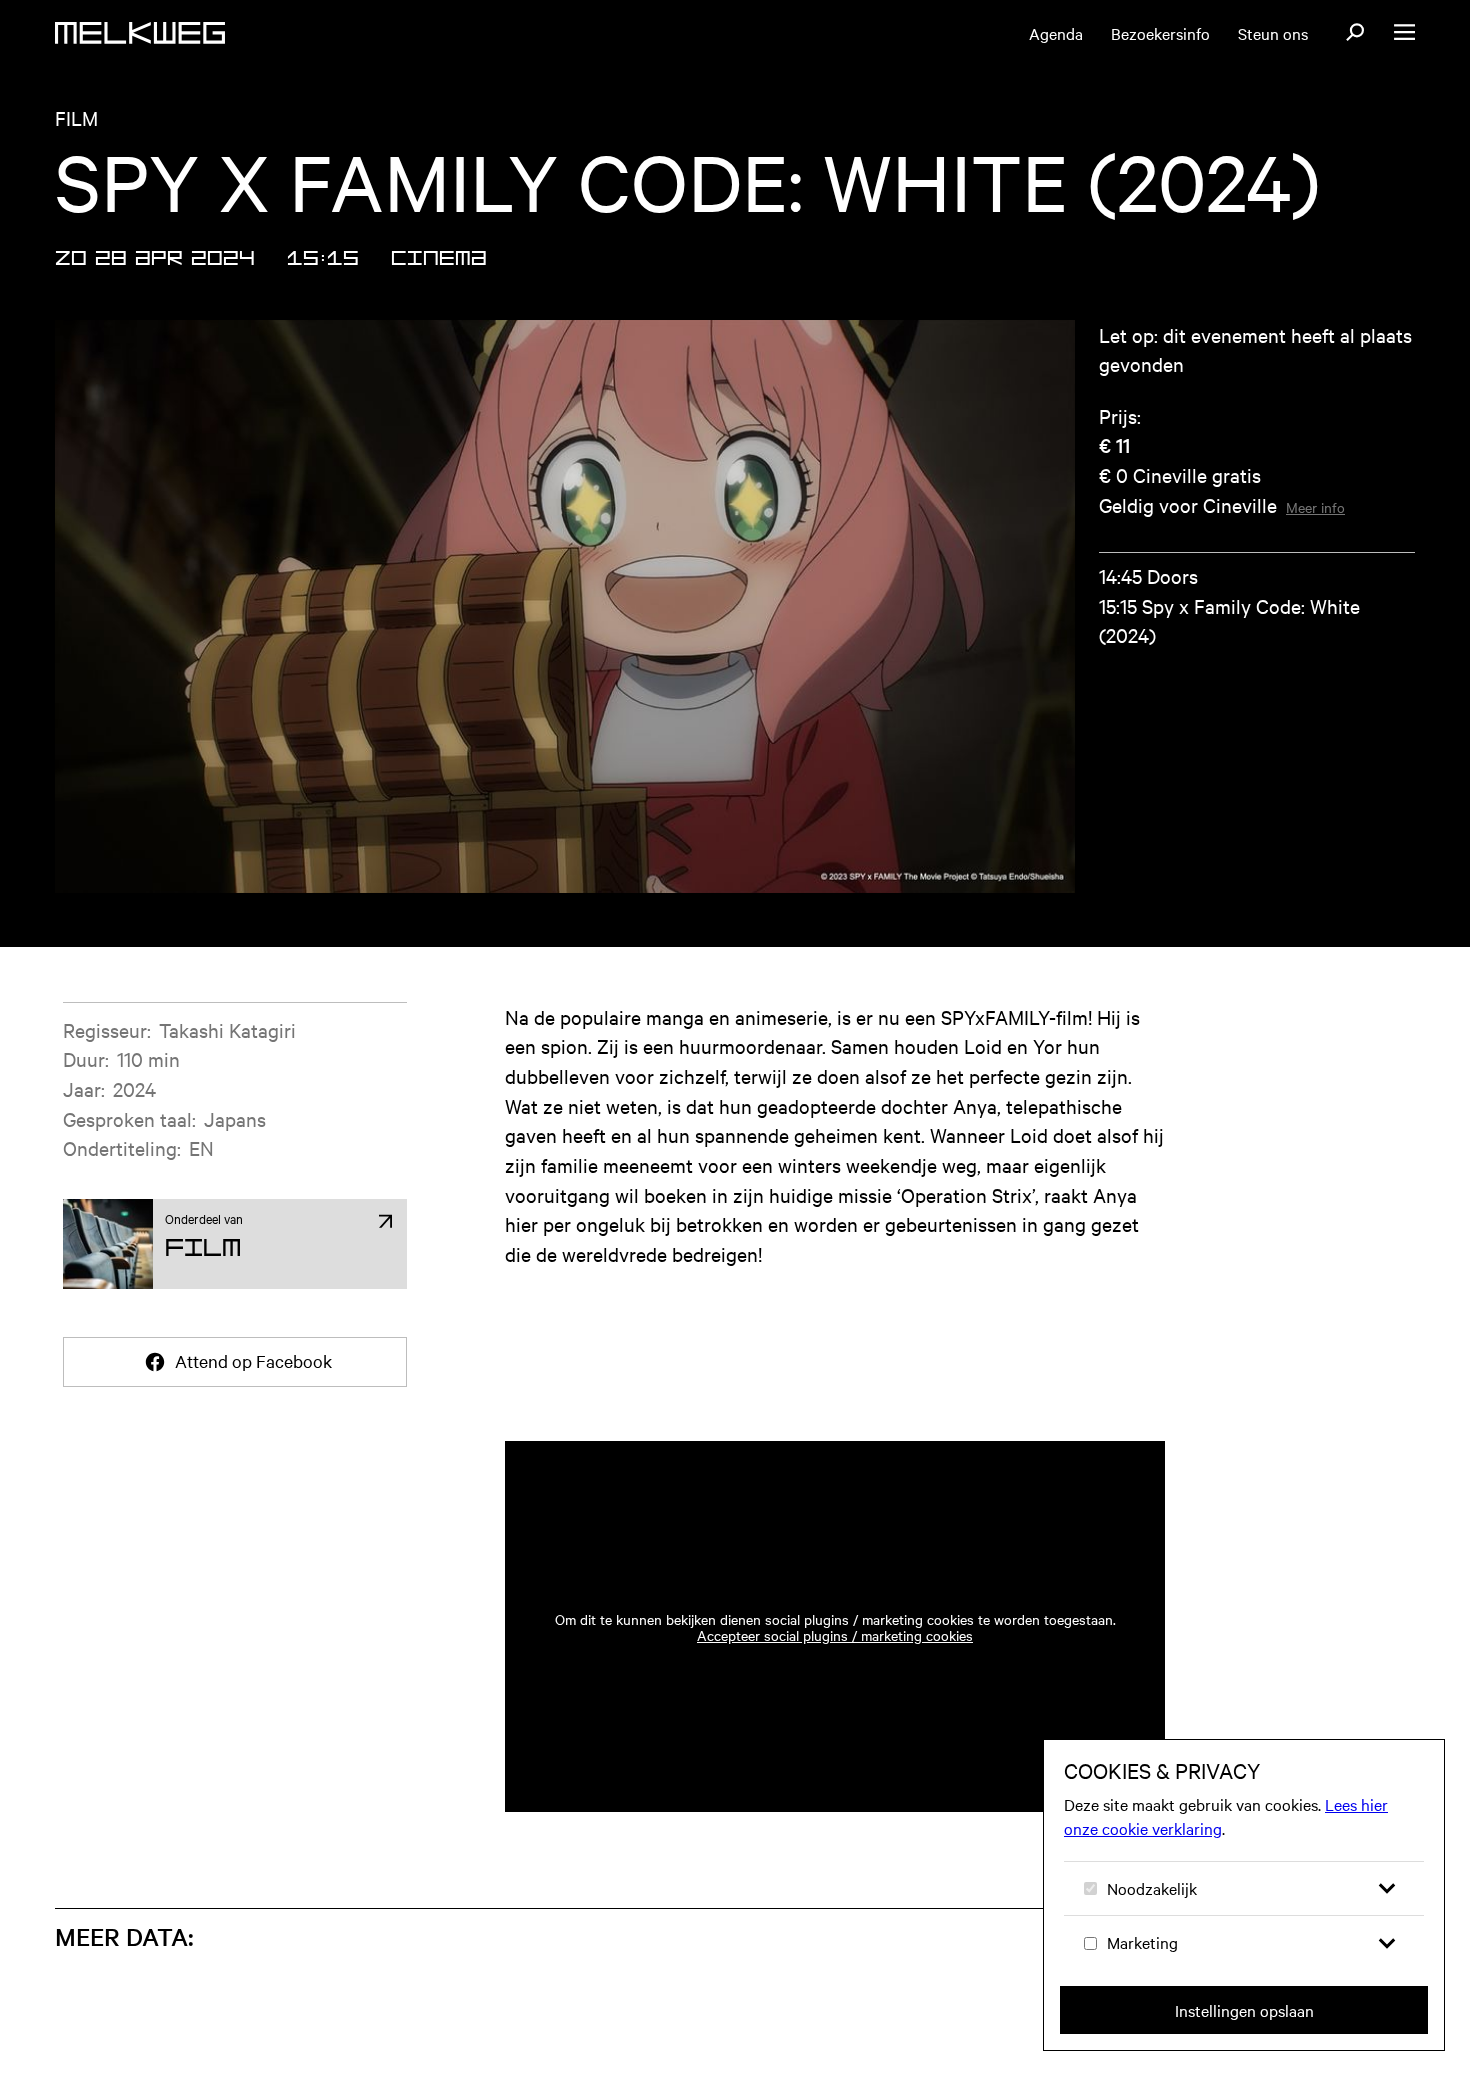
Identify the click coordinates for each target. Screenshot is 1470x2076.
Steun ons (1273, 33)
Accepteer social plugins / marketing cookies (835, 1635)
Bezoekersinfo (1160, 33)
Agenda (1056, 33)
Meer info (1315, 507)
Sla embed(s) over (1051, 1384)
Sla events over (192, 1911)
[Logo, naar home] (140, 33)
